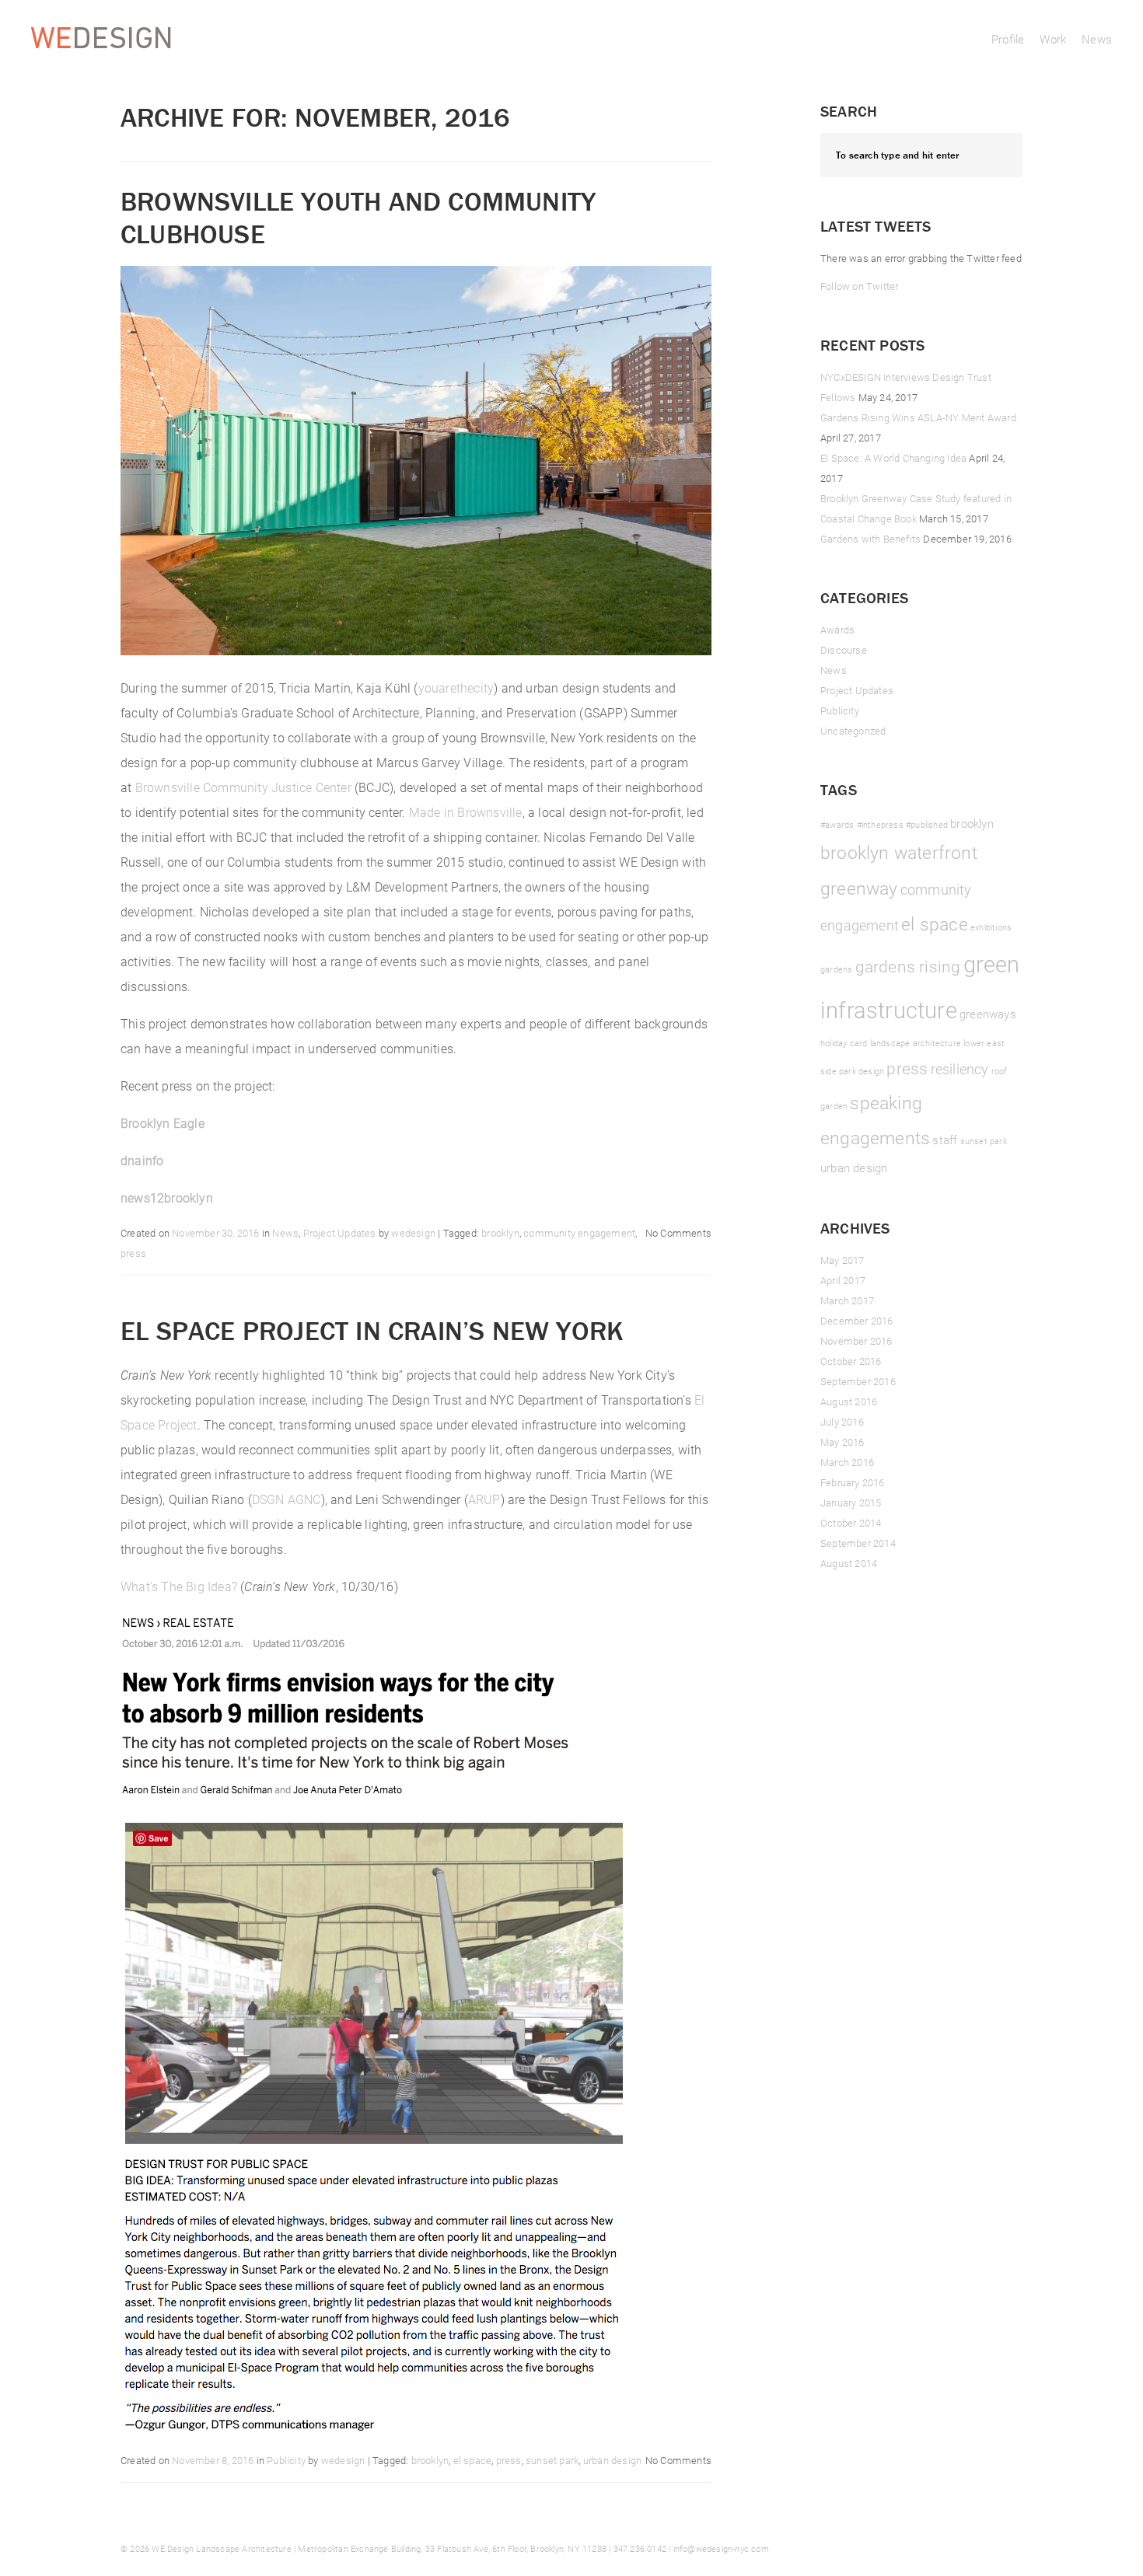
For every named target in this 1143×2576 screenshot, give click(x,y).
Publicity (286, 2460)
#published (927, 825)
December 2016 (857, 1321)
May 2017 (842, 1260)
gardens (836, 969)
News (1097, 39)
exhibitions (991, 927)
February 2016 (853, 1482)
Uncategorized (853, 731)
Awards (837, 630)
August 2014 (849, 1563)
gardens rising (908, 966)
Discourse (844, 650)
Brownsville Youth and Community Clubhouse (358, 217)
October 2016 (851, 1361)
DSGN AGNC (287, 1499)
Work (1053, 39)
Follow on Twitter (859, 286)
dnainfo (142, 1160)
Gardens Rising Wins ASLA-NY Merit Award (918, 417)
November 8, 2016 (213, 2460)
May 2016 (842, 1442)
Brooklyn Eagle (163, 1123)
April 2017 (843, 1280)
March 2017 (847, 1300)
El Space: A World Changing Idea (893, 458)
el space (473, 2460)
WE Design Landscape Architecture (221, 2548)
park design (862, 1071)
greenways (988, 1014)
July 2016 (842, 1422)
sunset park (552, 2460)
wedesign (413, 1233)
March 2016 (847, 1462)
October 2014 (851, 1523)
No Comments (678, 1233)
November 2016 (856, 1341)
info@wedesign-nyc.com (721, 2548)
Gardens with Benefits (870, 539)
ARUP (484, 1499)
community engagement (579, 1233)
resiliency (960, 1069)
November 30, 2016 (215, 1233)
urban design (612, 2460)
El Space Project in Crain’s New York (372, 1330)
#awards (837, 825)
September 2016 (858, 1381)
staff (945, 1140)
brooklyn (500, 1233)
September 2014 (858, 1543)
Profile (1008, 39)
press (133, 1253)
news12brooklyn (167, 1197)
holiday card (844, 1043)
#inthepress (880, 825)
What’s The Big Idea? (179, 1586)
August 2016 (849, 1401)
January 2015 (851, 1503)
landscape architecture (916, 1043)
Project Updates (340, 1233)
